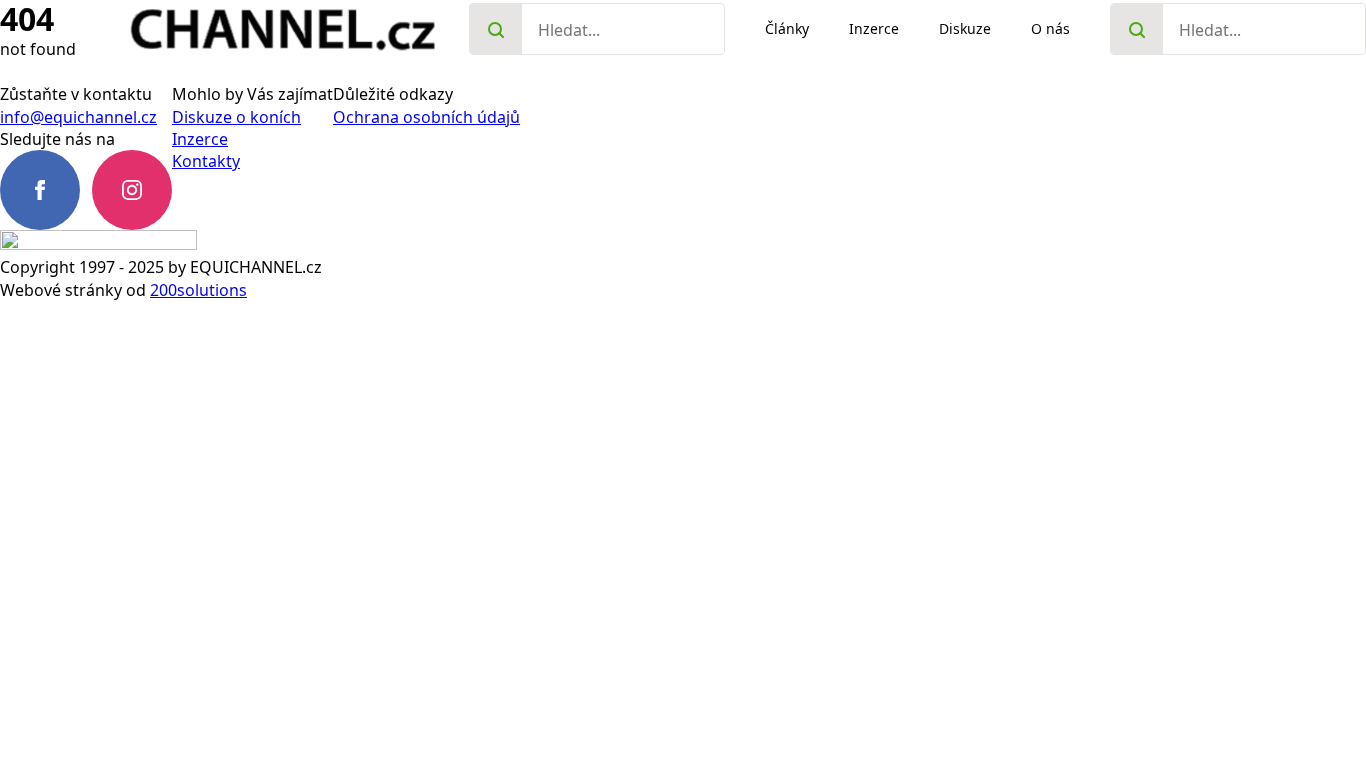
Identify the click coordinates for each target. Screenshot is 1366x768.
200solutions (198, 290)
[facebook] (40, 190)
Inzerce (200, 139)
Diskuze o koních (236, 117)
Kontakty (206, 161)
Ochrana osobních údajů (426, 117)
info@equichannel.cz (78, 117)
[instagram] (132, 190)
